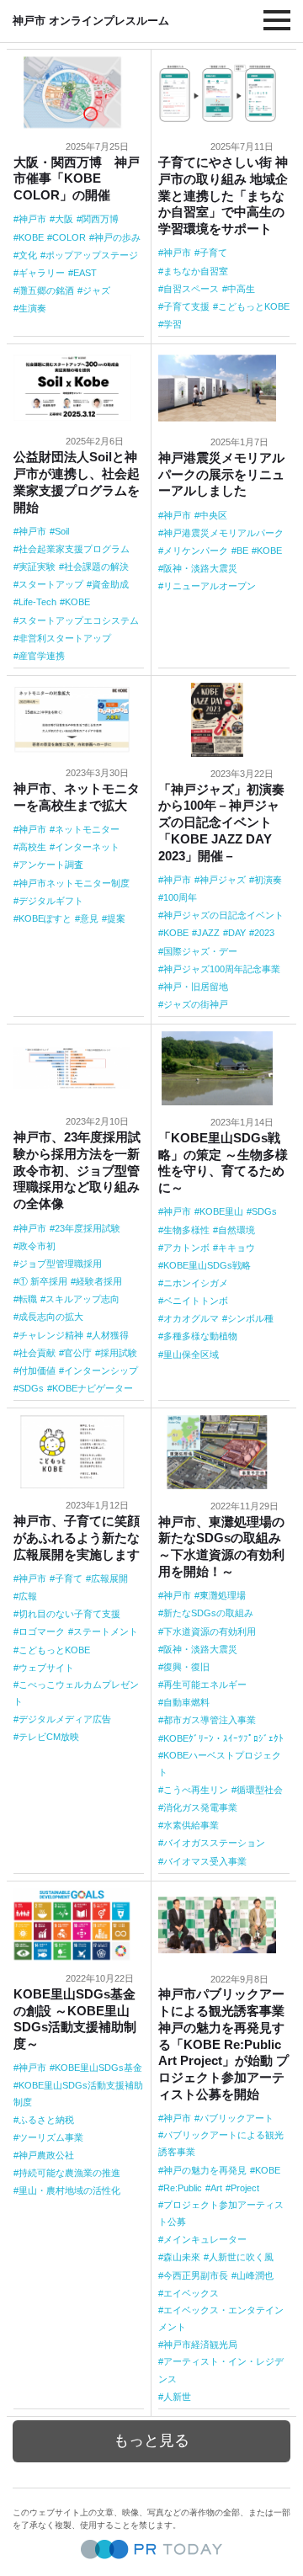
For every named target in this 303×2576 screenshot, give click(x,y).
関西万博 (100, 219)
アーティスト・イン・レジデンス (221, 2370)
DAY (237, 933)
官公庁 (78, 1353)
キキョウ (237, 1248)
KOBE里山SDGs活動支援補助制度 (78, 2094)
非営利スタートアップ (65, 638)
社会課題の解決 (96, 567)
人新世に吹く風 (241, 2257)
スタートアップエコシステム (79, 620)
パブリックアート (237, 2118)
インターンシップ (101, 1370)
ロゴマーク (42, 1631)
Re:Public (183, 2188)
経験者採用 (99, 1281)
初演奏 (268, 880)
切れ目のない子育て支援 (69, 1614)
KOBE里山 (221, 1211)
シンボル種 (250, 1318)
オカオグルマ (191, 1318)
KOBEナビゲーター (93, 1388)
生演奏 (32, 308)
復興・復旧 (186, 1667)
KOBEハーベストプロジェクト (220, 1764)
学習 (173, 324)
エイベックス (191, 2293)
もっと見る (151, 2440)
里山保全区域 (191, 1355)
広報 (28, 1596)
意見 (89, 918)
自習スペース (191, 289)
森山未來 (182, 2257)
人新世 (177, 2397)
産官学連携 (42, 656)
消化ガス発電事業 (200, 1807)
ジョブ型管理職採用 (60, 1264)
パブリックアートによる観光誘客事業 (221, 2143)
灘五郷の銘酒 (46, 290)
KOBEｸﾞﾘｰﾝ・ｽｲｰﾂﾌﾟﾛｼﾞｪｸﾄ (223, 1738)
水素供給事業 (191, 1825)
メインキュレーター (205, 2239)
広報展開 (109, 1578)
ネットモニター (87, 829)
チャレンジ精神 (51, 1335)
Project (245, 2188)
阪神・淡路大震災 (200, 568)
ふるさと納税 (46, 2120)
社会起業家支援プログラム (74, 549)
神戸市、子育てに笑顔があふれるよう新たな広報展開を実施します (77, 1538)
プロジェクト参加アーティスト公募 (221, 2213)
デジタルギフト (51, 901)
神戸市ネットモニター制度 (74, 883)
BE (242, 551)
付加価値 (37, 1370)
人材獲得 (110, 1335)
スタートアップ (51, 584)
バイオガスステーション (214, 1843)
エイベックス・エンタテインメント (221, 2318)
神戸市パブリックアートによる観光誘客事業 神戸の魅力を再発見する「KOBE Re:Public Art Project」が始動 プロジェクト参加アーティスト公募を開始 (223, 2044)
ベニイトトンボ (196, 1301)
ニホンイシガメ (196, 1283)
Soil (62, 531)
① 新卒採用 (43, 1281)
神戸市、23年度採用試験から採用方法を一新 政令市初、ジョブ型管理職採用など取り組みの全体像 (77, 1170)
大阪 (64, 219)
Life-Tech (37, 602)
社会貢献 (37, 1353)
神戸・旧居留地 (196, 987)
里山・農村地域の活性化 (69, 2190)
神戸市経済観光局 (200, 2344)
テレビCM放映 (49, 1737)
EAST (85, 273)
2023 (264, 933)
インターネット (87, 847)
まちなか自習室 (196, 271)
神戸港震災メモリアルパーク (223, 533)
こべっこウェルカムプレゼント (76, 1693)
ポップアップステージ (92, 255)
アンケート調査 (51, 865)
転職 (28, 1299)
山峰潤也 (255, 2275)
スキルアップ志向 (82, 1299)
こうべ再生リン (196, 1790)
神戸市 (32, 219)
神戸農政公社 (46, 2155)
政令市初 (37, 1246)
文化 (28, 255)
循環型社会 (260, 1790)
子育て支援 (186, 306)
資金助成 (110, 584)
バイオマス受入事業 (205, 1861)
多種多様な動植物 (200, 1336)
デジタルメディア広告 (65, 1719)
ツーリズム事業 (51, 2137)
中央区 (213, 515)
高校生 (32, 847)
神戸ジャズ (223, 880)
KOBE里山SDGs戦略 (207, 1265)
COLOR (69, 237)
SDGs (31, 1388)
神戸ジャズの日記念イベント (223, 915)
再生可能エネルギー (205, 1685)
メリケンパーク (196, 551)
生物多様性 (186, 1230)
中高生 (241, 289)
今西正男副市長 (196, 2275)
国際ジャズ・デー (200, 951)
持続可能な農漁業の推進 (69, 2173)
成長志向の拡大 (51, 1317)
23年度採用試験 (88, 1228)
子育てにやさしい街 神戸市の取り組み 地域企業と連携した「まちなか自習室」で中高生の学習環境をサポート (223, 195)
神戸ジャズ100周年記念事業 (222, 969)
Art (216, 2188)
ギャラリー (42, 273)
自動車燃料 (186, 1702)
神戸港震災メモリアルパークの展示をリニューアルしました (221, 474)
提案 (116, 918)
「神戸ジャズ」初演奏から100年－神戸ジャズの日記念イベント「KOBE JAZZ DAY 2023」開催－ (221, 822)
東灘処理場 (223, 1595)
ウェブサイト (46, 1668)
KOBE (31, 237)
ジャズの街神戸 (196, 1004)
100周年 (180, 897)
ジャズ (96, 290)
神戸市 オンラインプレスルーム (91, 21)
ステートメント (106, 1631)
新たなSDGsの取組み (208, 1613)
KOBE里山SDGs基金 (98, 2068)
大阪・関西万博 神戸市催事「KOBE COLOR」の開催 (77, 179)
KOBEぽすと (45, 918)
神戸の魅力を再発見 (205, 2170)
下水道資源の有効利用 (210, 1631)
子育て (213, 253)
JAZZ (208, 933)
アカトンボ (186, 1248)
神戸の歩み (117, 237)
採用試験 (119, 1353)
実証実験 (37, 567)
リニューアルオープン (210, 586)
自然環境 (237, 1230)
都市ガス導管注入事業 (210, 1720)
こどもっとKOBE (254, 306)
